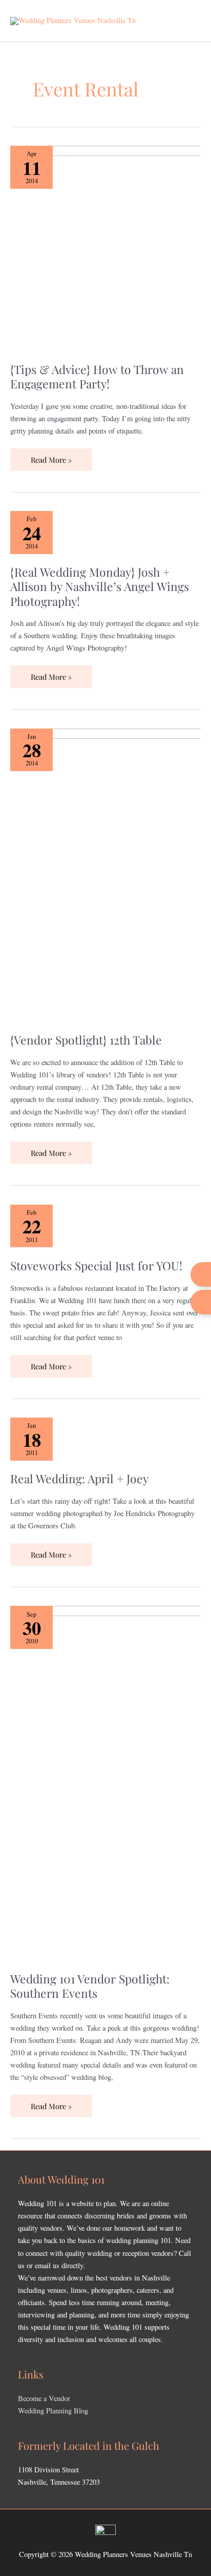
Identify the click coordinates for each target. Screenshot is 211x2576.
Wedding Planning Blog (53, 2411)
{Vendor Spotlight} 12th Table (86, 1040)
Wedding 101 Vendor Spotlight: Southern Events (90, 1986)
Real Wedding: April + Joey (79, 1478)
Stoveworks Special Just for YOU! (96, 1265)
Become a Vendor (44, 2398)
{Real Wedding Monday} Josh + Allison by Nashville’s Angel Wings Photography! (100, 586)
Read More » (51, 457)
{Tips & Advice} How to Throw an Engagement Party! (97, 376)
